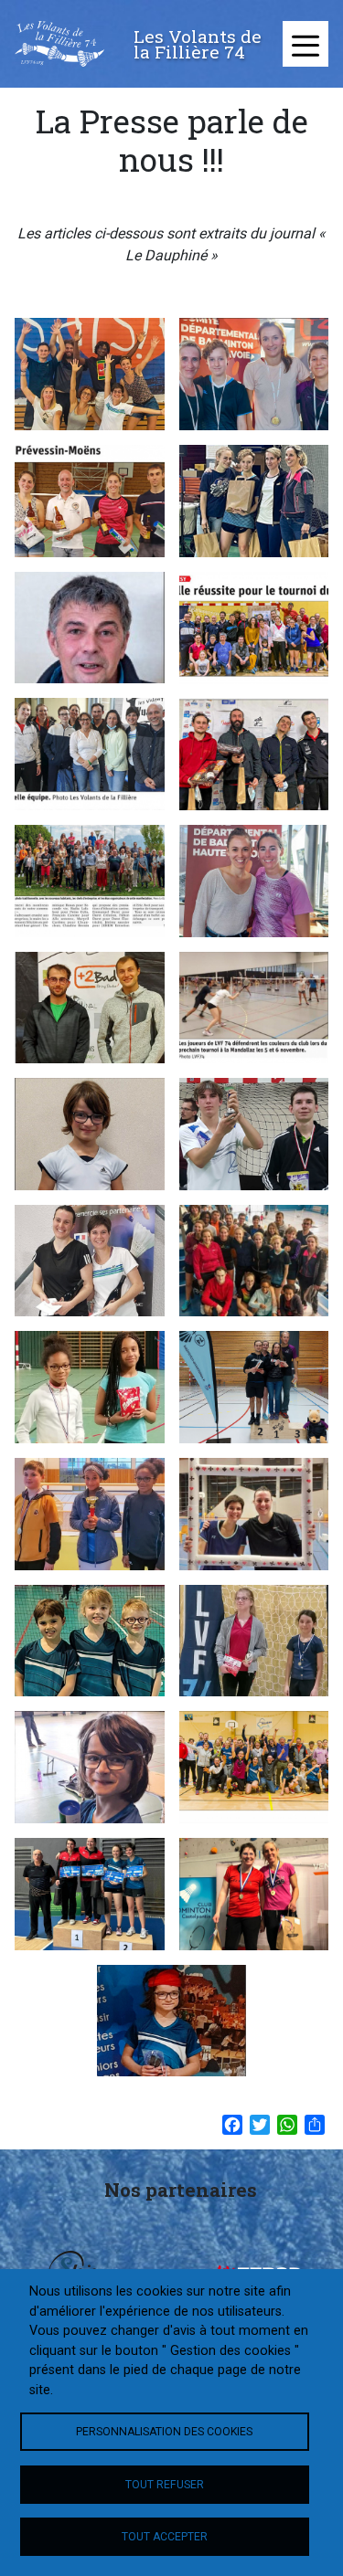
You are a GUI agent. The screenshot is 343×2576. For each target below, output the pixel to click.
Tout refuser (165, 2485)
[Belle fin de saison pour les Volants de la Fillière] (254, 374)
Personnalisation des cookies (164, 2432)
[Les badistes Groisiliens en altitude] (90, 374)
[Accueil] (59, 44)
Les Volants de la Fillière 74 (198, 44)
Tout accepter (165, 2537)
